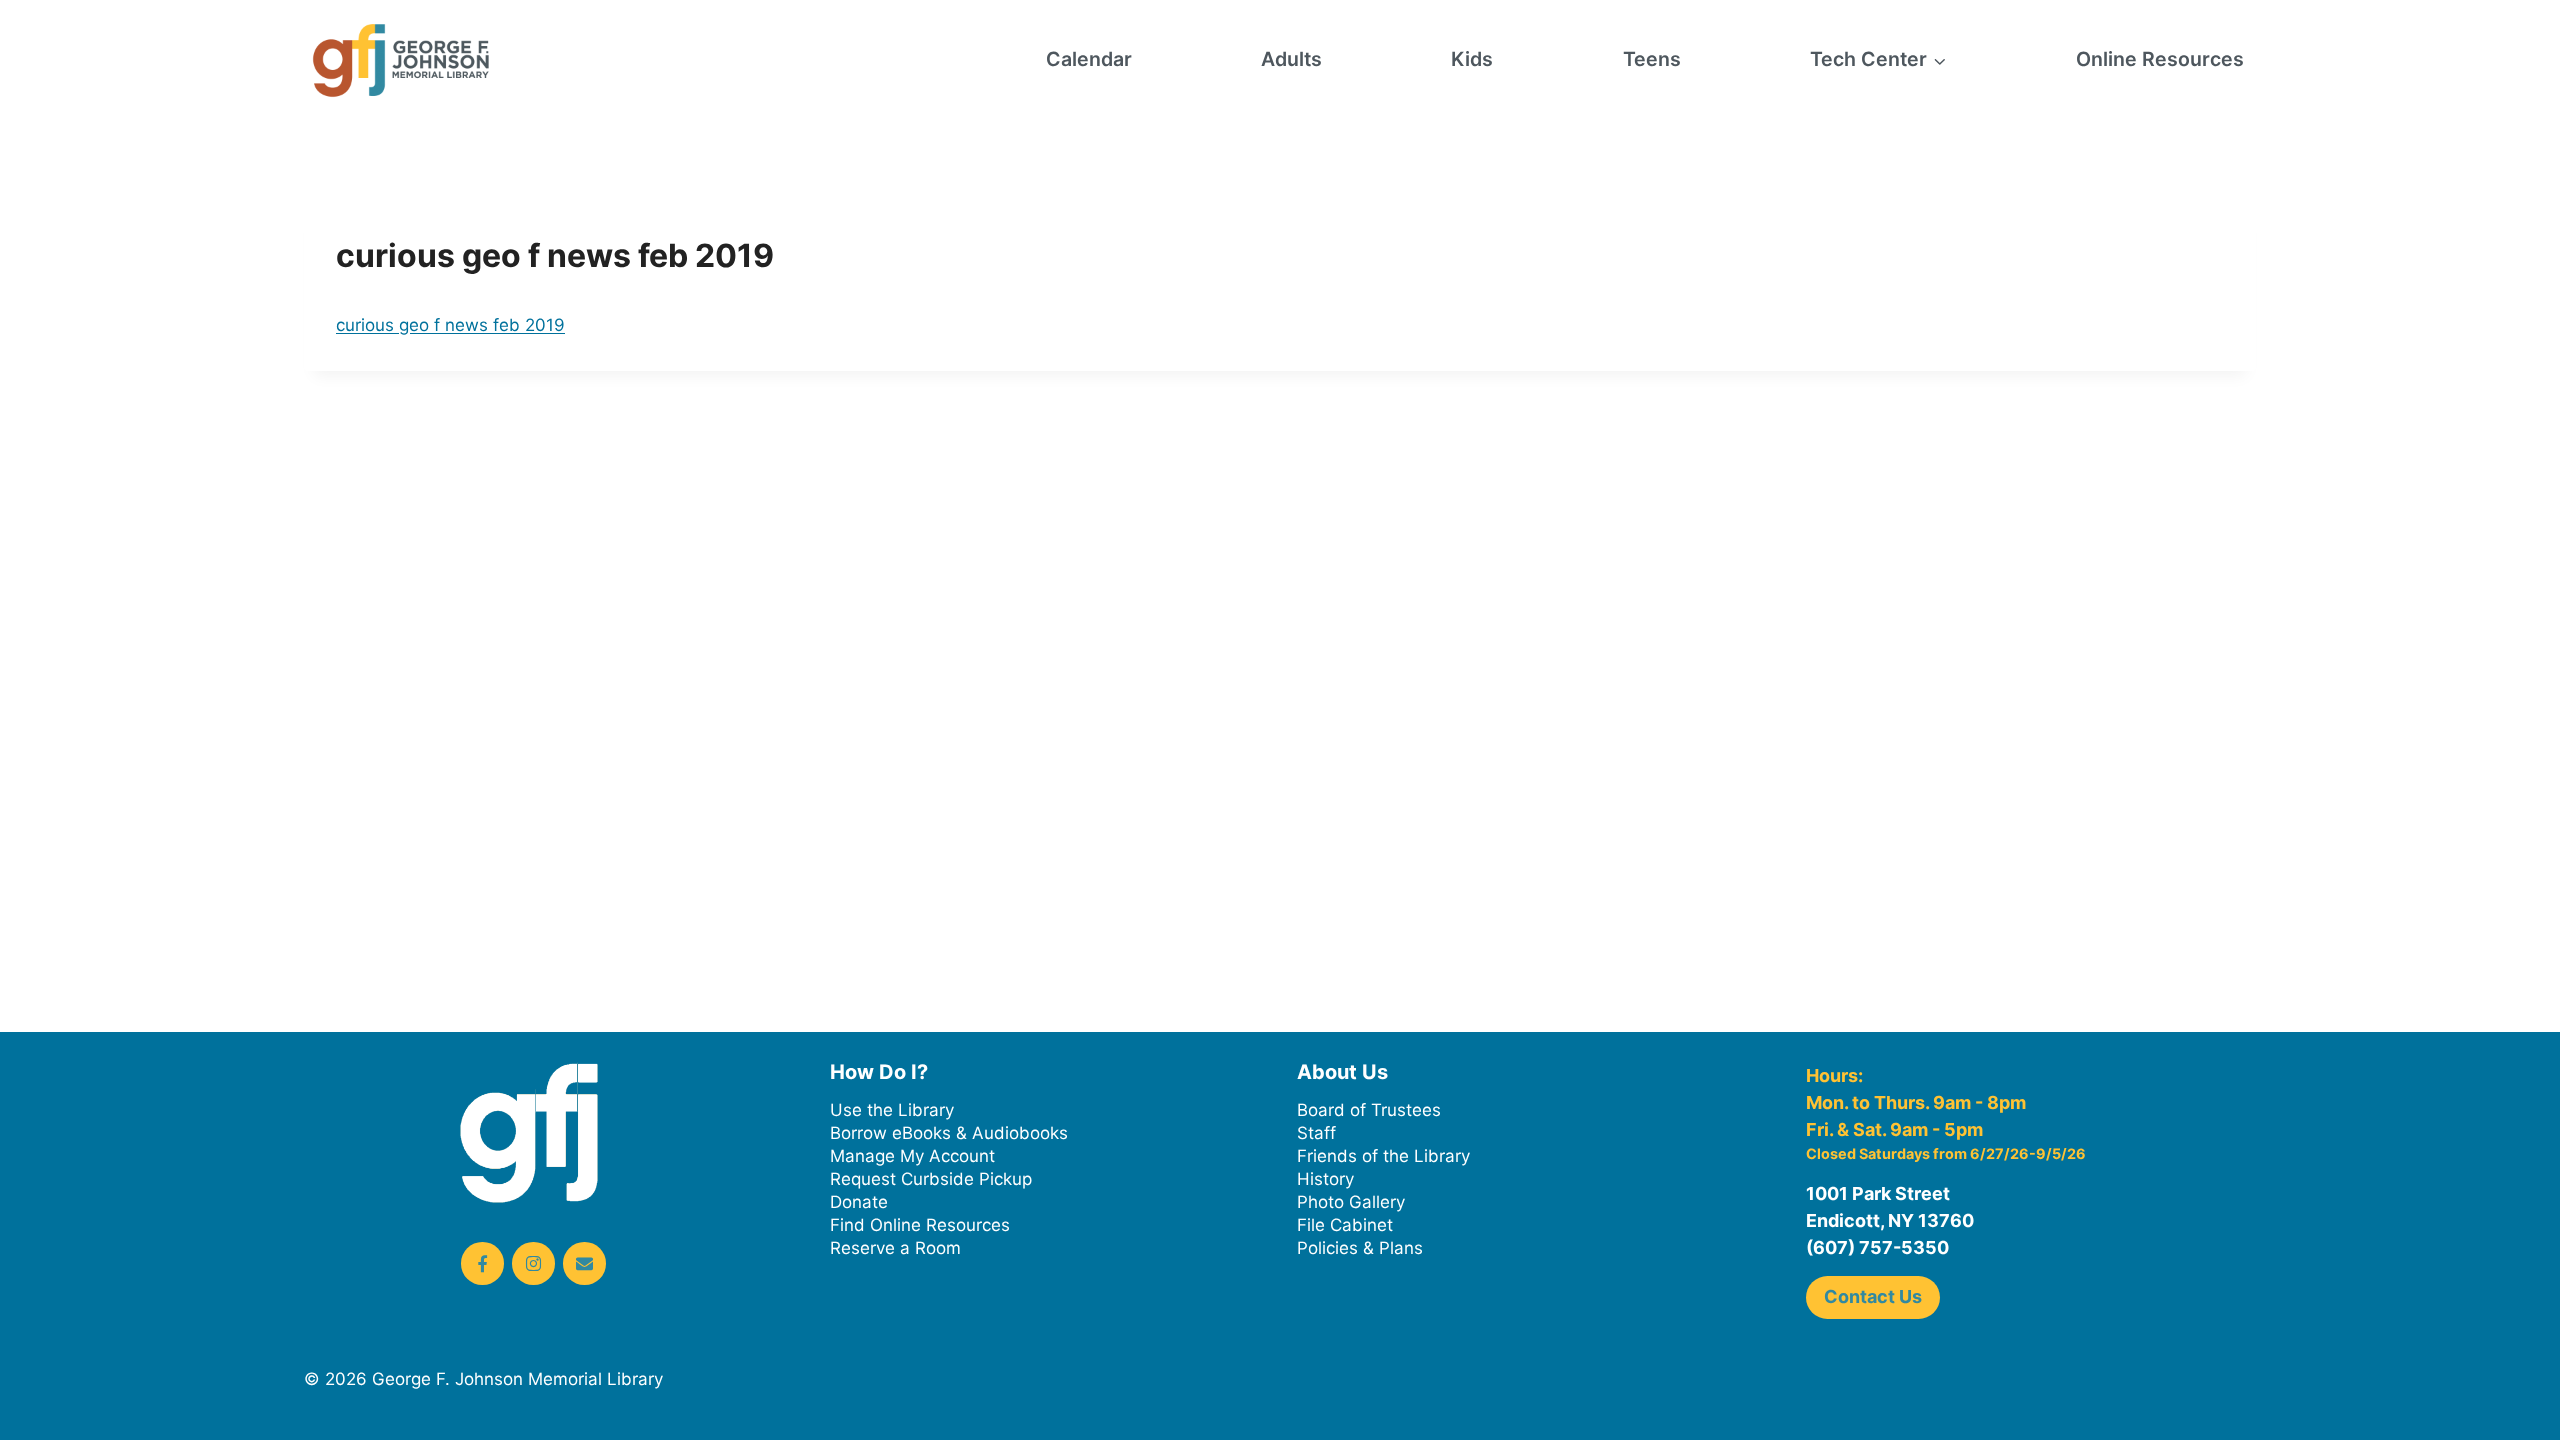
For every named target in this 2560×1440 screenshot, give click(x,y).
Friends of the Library (1383, 1156)
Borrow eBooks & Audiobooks (949, 1133)
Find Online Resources (920, 1225)
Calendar (1089, 59)
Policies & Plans (1360, 1248)
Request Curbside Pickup (931, 1179)
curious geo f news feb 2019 (450, 325)
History (1325, 1179)
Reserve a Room (895, 1248)
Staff (1316, 1133)
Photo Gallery (1351, 1202)
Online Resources (2160, 59)
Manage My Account (912, 1156)
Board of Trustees (1369, 1110)
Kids (1472, 59)
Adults (1291, 59)
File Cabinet (1345, 1225)
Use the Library (892, 1110)
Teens (1652, 59)
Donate (859, 1202)
